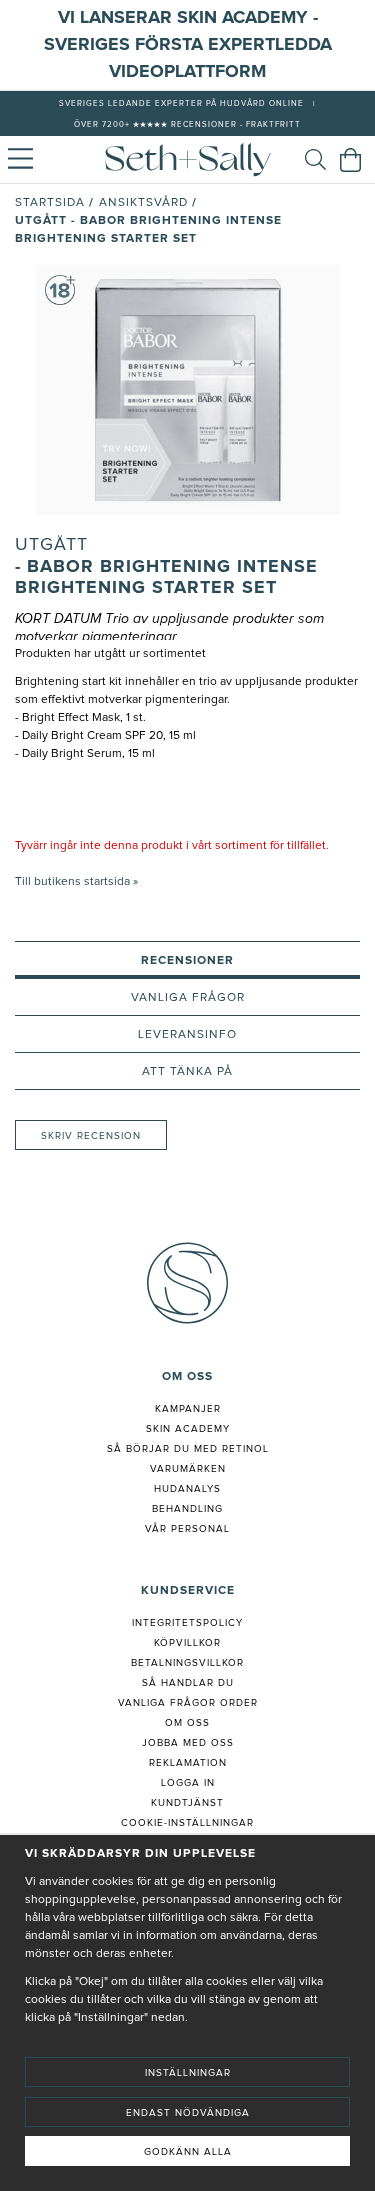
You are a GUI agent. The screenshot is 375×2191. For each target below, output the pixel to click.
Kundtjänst (187, 1803)
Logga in (188, 1783)
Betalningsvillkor (187, 1663)
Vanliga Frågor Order (188, 1703)
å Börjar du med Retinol (191, 1449)
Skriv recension (91, 1136)
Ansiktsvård (143, 203)
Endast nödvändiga (188, 2113)
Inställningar (188, 2073)
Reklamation (188, 1763)
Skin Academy (188, 1429)
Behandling (187, 1509)
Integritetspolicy (187, 1623)
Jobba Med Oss (188, 1743)
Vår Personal (187, 1529)
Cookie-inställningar (187, 1823)
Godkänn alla (188, 2152)
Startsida (50, 203)
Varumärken (188, 1469)
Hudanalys (187, 1489)
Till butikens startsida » (76, 882)
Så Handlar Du (188, 1683)
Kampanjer (188, 1409)
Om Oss (187, 1723)
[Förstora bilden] (187, 390)
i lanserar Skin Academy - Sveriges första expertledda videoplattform (188, 45)
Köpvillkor (187, 1643)
